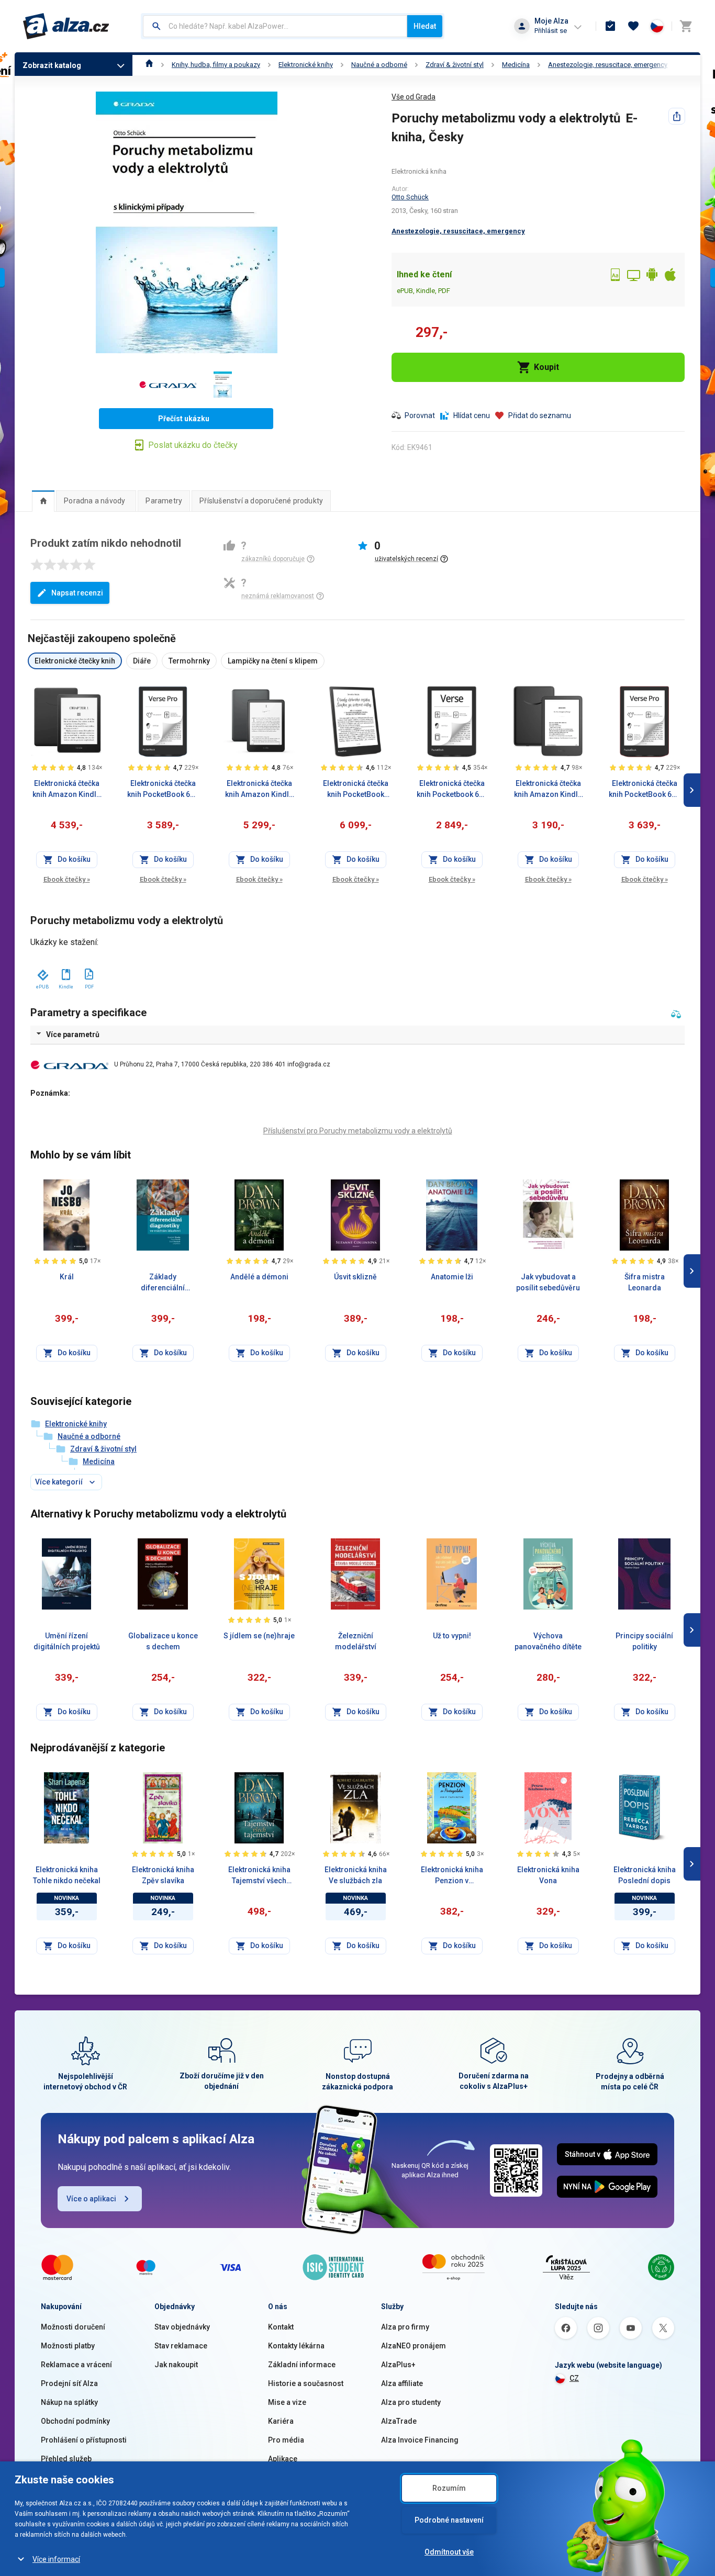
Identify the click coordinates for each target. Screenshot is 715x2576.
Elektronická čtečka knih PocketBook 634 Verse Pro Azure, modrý (163, 790)
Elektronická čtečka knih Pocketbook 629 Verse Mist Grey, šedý (452, 790)
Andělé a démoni (259, 1277)
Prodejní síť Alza (69, 2383)
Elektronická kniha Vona (548, 1875)
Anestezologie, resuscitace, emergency (608, 65)
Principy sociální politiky (644, 1641)
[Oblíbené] (633, 26)
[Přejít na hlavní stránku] (66, 26)
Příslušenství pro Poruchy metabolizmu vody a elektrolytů (358, 1131)
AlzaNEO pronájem (414, 2346)
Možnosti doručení (73, 2327)
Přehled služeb (66, 2459)
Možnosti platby (68, 2346)
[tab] (43, 501)
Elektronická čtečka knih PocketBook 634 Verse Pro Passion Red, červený (644, 790)
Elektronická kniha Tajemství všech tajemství (259, 1876)
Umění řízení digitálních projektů (67, 1641)
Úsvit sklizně (355, 1277)
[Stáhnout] (42, 973)
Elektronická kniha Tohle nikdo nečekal (67, 1875)
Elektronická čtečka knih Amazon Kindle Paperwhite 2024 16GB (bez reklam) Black (66, 790)
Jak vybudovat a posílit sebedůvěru (548, 1282)
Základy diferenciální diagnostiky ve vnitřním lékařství (163, 1283)
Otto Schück (410, 197)
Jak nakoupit (176, 2365)
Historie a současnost (306, 2383)
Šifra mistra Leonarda (645, 1282)
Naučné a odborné (379, 65)
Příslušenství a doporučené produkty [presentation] (261, 501)
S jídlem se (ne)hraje (259, 1636)
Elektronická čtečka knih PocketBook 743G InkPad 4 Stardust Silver (356, 790)
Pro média (286, 2440)
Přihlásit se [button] (551, 31)
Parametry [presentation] (164, 501)
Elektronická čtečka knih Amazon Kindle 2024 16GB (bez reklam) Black (548, 790)
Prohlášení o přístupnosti (84, 2440)
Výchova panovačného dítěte (548, 1641)
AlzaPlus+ (398, 2365)
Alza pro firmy (405, 2327)
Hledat (425, 26)
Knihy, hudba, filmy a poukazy (216, 65)
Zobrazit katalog (52, 65)
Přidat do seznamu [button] (540, 415)
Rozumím (449, 2488)
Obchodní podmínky (75, 2421)
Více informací (56, 2559)
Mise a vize (287, 2402)
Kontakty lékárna (296, 2346)
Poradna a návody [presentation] (94, 501)
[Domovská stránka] (149, 65)
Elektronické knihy (306, 65)
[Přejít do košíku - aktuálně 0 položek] (686, 26)
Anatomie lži (452, 1277)
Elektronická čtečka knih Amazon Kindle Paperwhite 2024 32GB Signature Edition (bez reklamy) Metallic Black (259, 790)
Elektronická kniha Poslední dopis (645, 1875)
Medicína (516, 65)
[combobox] (275, 26)
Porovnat (420, 415)
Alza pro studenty (411, 2402)
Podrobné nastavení (449, 2520)
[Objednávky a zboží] (610, 26)
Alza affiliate (402, 2383)
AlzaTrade (399, 2421)
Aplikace (283, 2459)
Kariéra (281, 2421)
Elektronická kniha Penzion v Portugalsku (452, 1876)
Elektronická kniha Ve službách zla (356, 1875)
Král (67, 1277)
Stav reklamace (181, 2346)
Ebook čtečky (67, 879)
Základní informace (302, 2365)
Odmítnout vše (449, 2552)
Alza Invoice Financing (420, 2440)
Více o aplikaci (91, 2199)
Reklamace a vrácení (76, 2365)
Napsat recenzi (77, 593)
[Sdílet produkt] (677, 116)
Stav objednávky (182, 2327)
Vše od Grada (414, 97)
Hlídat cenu (472, 415)
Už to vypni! (452, 1636)
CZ (574, 2378)
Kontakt (281, 2327)
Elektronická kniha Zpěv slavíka (163, 1875)
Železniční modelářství (356, 1641)
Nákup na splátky (69, 2402)
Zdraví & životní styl (455, 65)
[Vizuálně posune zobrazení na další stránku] (692, 790)
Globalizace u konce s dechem (163, 1641)
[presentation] (43, 501)
